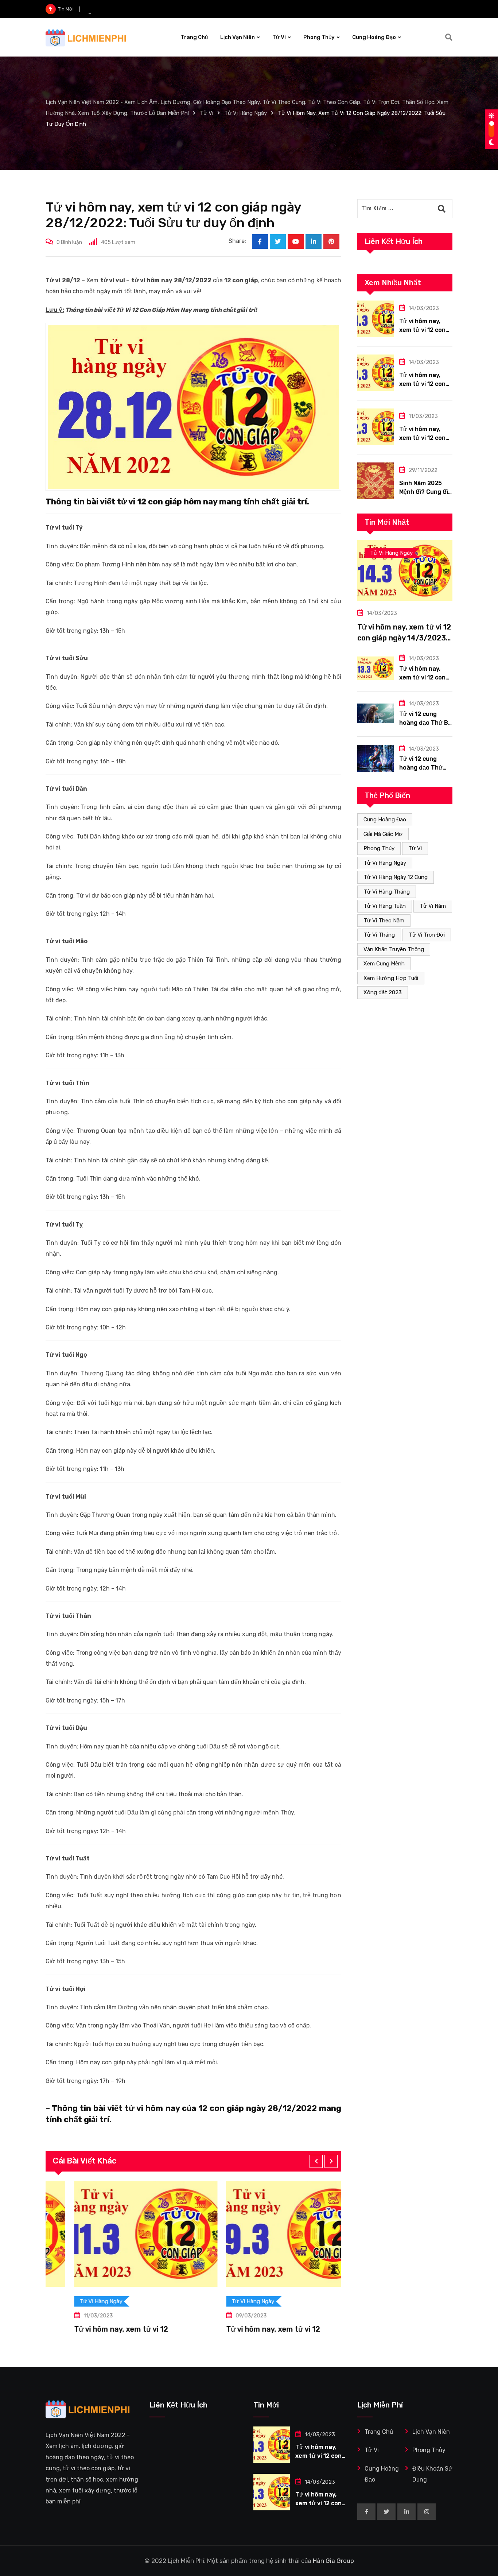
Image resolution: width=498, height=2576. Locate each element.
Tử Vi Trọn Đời (427, 935)
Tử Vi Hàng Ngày (385, 863)
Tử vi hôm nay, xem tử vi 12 (114, 2329)
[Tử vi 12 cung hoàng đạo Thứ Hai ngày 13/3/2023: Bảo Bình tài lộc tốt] (376, 758)
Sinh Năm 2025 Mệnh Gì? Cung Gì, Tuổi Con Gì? (424, 492)
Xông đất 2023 (383, 992)
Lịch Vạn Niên (238, 37)
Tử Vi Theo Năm (384, 921)
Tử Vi (279, 37)
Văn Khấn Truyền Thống (394, 949)
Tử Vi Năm (433, 906)
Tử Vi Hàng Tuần (385, 906)
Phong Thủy (319, 37)
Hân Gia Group (333, 2561)
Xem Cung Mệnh (384, 964)
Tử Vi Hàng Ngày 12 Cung (396, 877)
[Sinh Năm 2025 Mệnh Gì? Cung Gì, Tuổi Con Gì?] (376, 481)
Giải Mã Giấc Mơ (383, 834)
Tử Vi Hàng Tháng (387, 892)
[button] (316, 2161)
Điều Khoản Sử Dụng (432, 2474)
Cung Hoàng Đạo (374, 37)
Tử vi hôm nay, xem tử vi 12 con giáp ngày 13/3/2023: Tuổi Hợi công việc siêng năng (180, 9)
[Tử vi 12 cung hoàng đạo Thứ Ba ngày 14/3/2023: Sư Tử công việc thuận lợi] (376, 714)
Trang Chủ (194, 37)
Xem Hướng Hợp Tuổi (391, 978)
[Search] (449, 37)
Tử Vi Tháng (379, 935)
